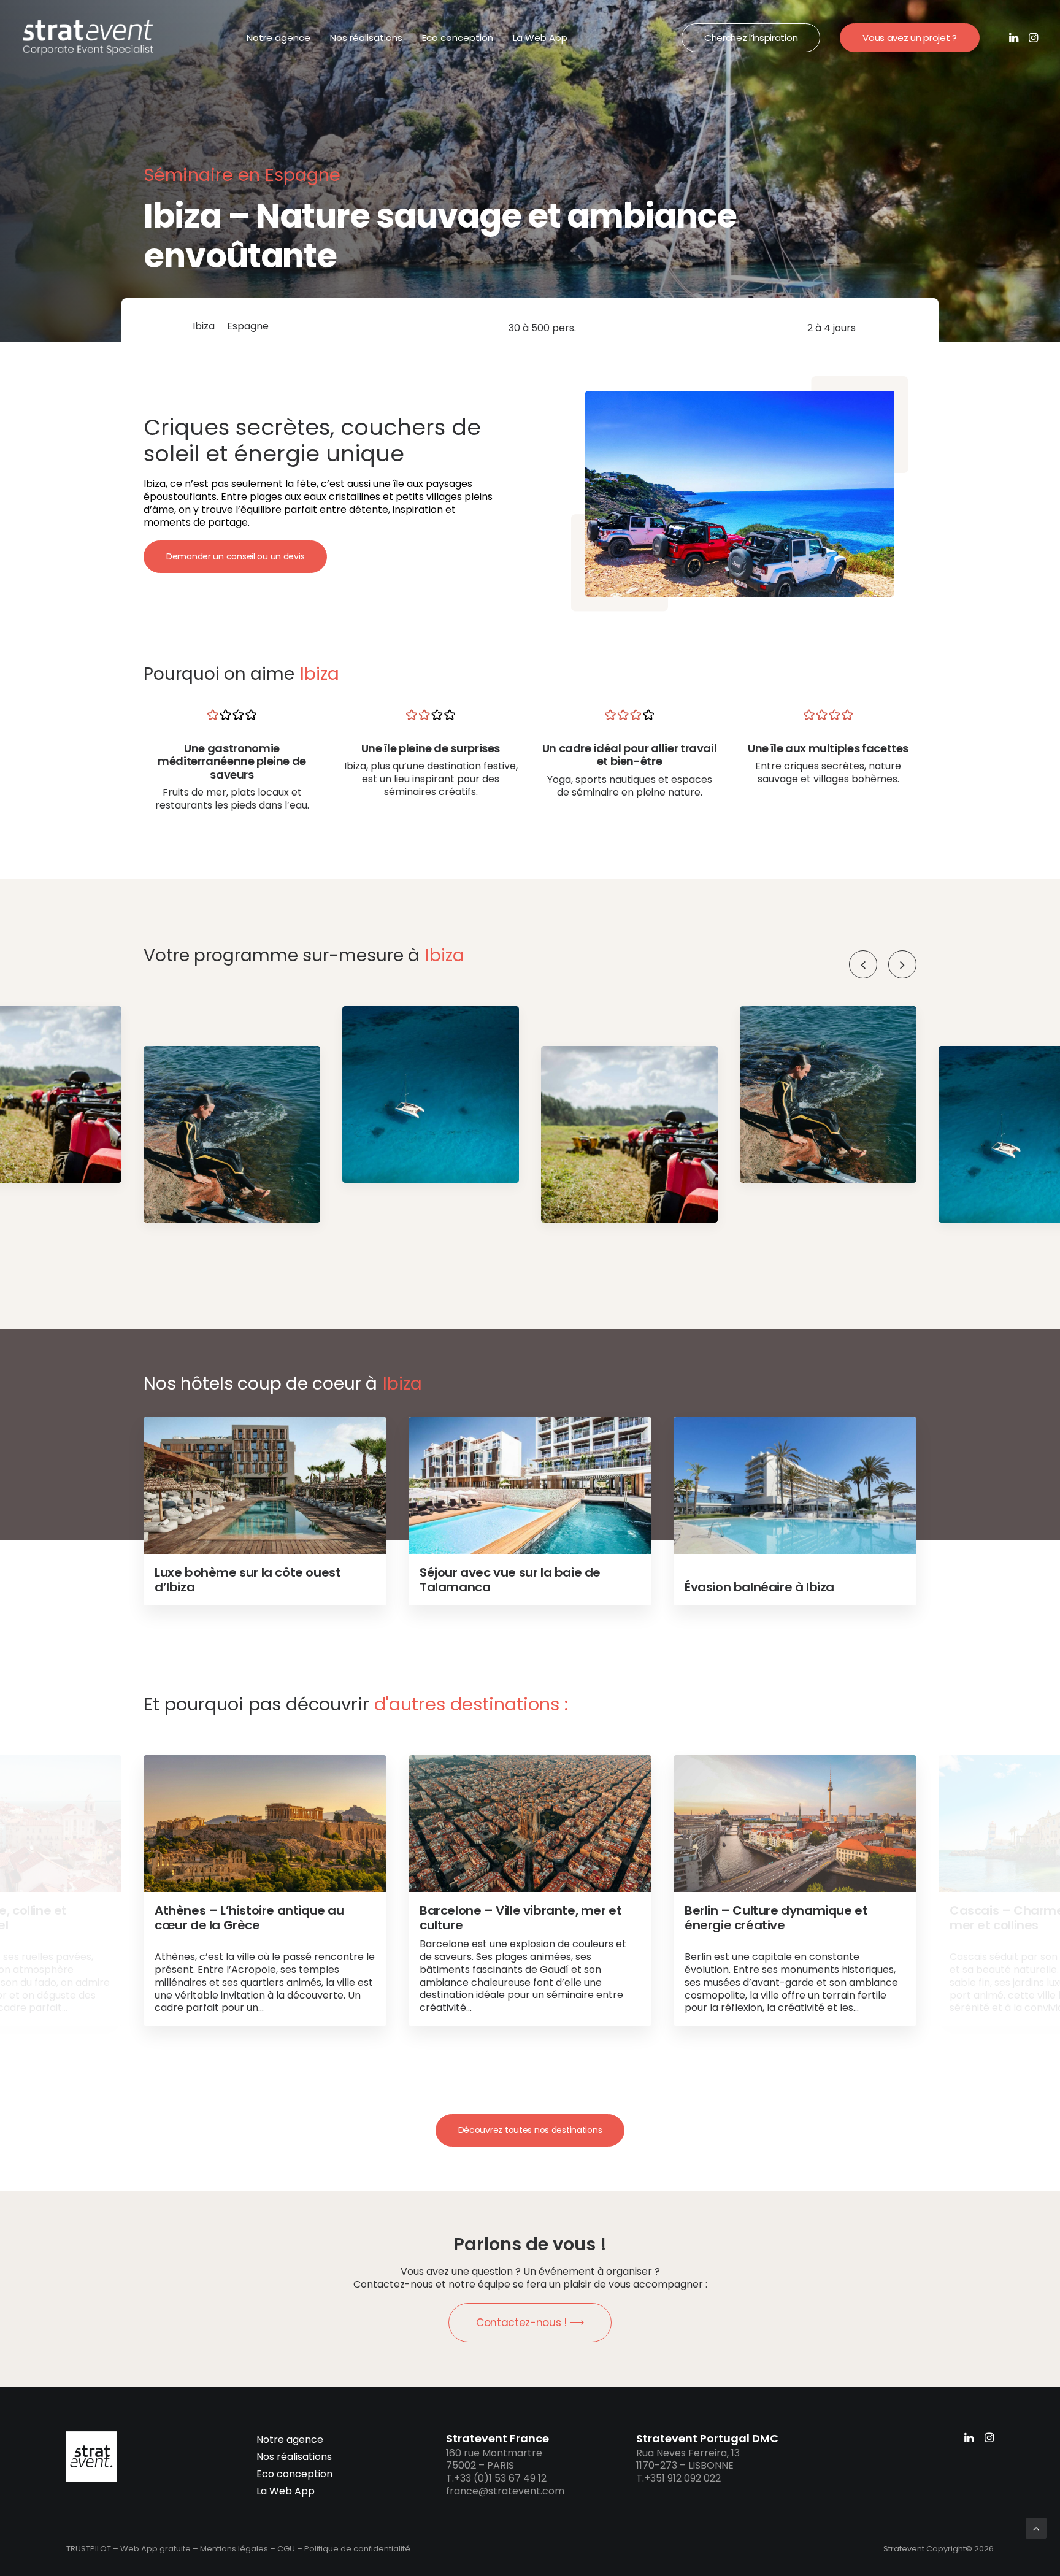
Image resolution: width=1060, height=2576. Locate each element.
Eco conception (458, 38)
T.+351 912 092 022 (678, 2478)
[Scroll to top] (1036, 2527)
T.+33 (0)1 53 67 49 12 (496, 2478)
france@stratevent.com (505, 2491)
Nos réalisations (366, 38)
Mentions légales (234, 2549)
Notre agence (278, 38)
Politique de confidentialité (357, 2549)
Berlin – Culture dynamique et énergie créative (776, 1918)
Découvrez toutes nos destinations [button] (530, 2130)
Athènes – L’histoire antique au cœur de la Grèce (249, 1918)
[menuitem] (278, 37)
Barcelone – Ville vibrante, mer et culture (520, 1918)
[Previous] (863, 964)
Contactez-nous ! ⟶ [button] (530, 2323)
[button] (1015, 37)
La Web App (540, 38)
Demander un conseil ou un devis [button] (235, 556)
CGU (286, 2549)
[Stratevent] (88, 37)
